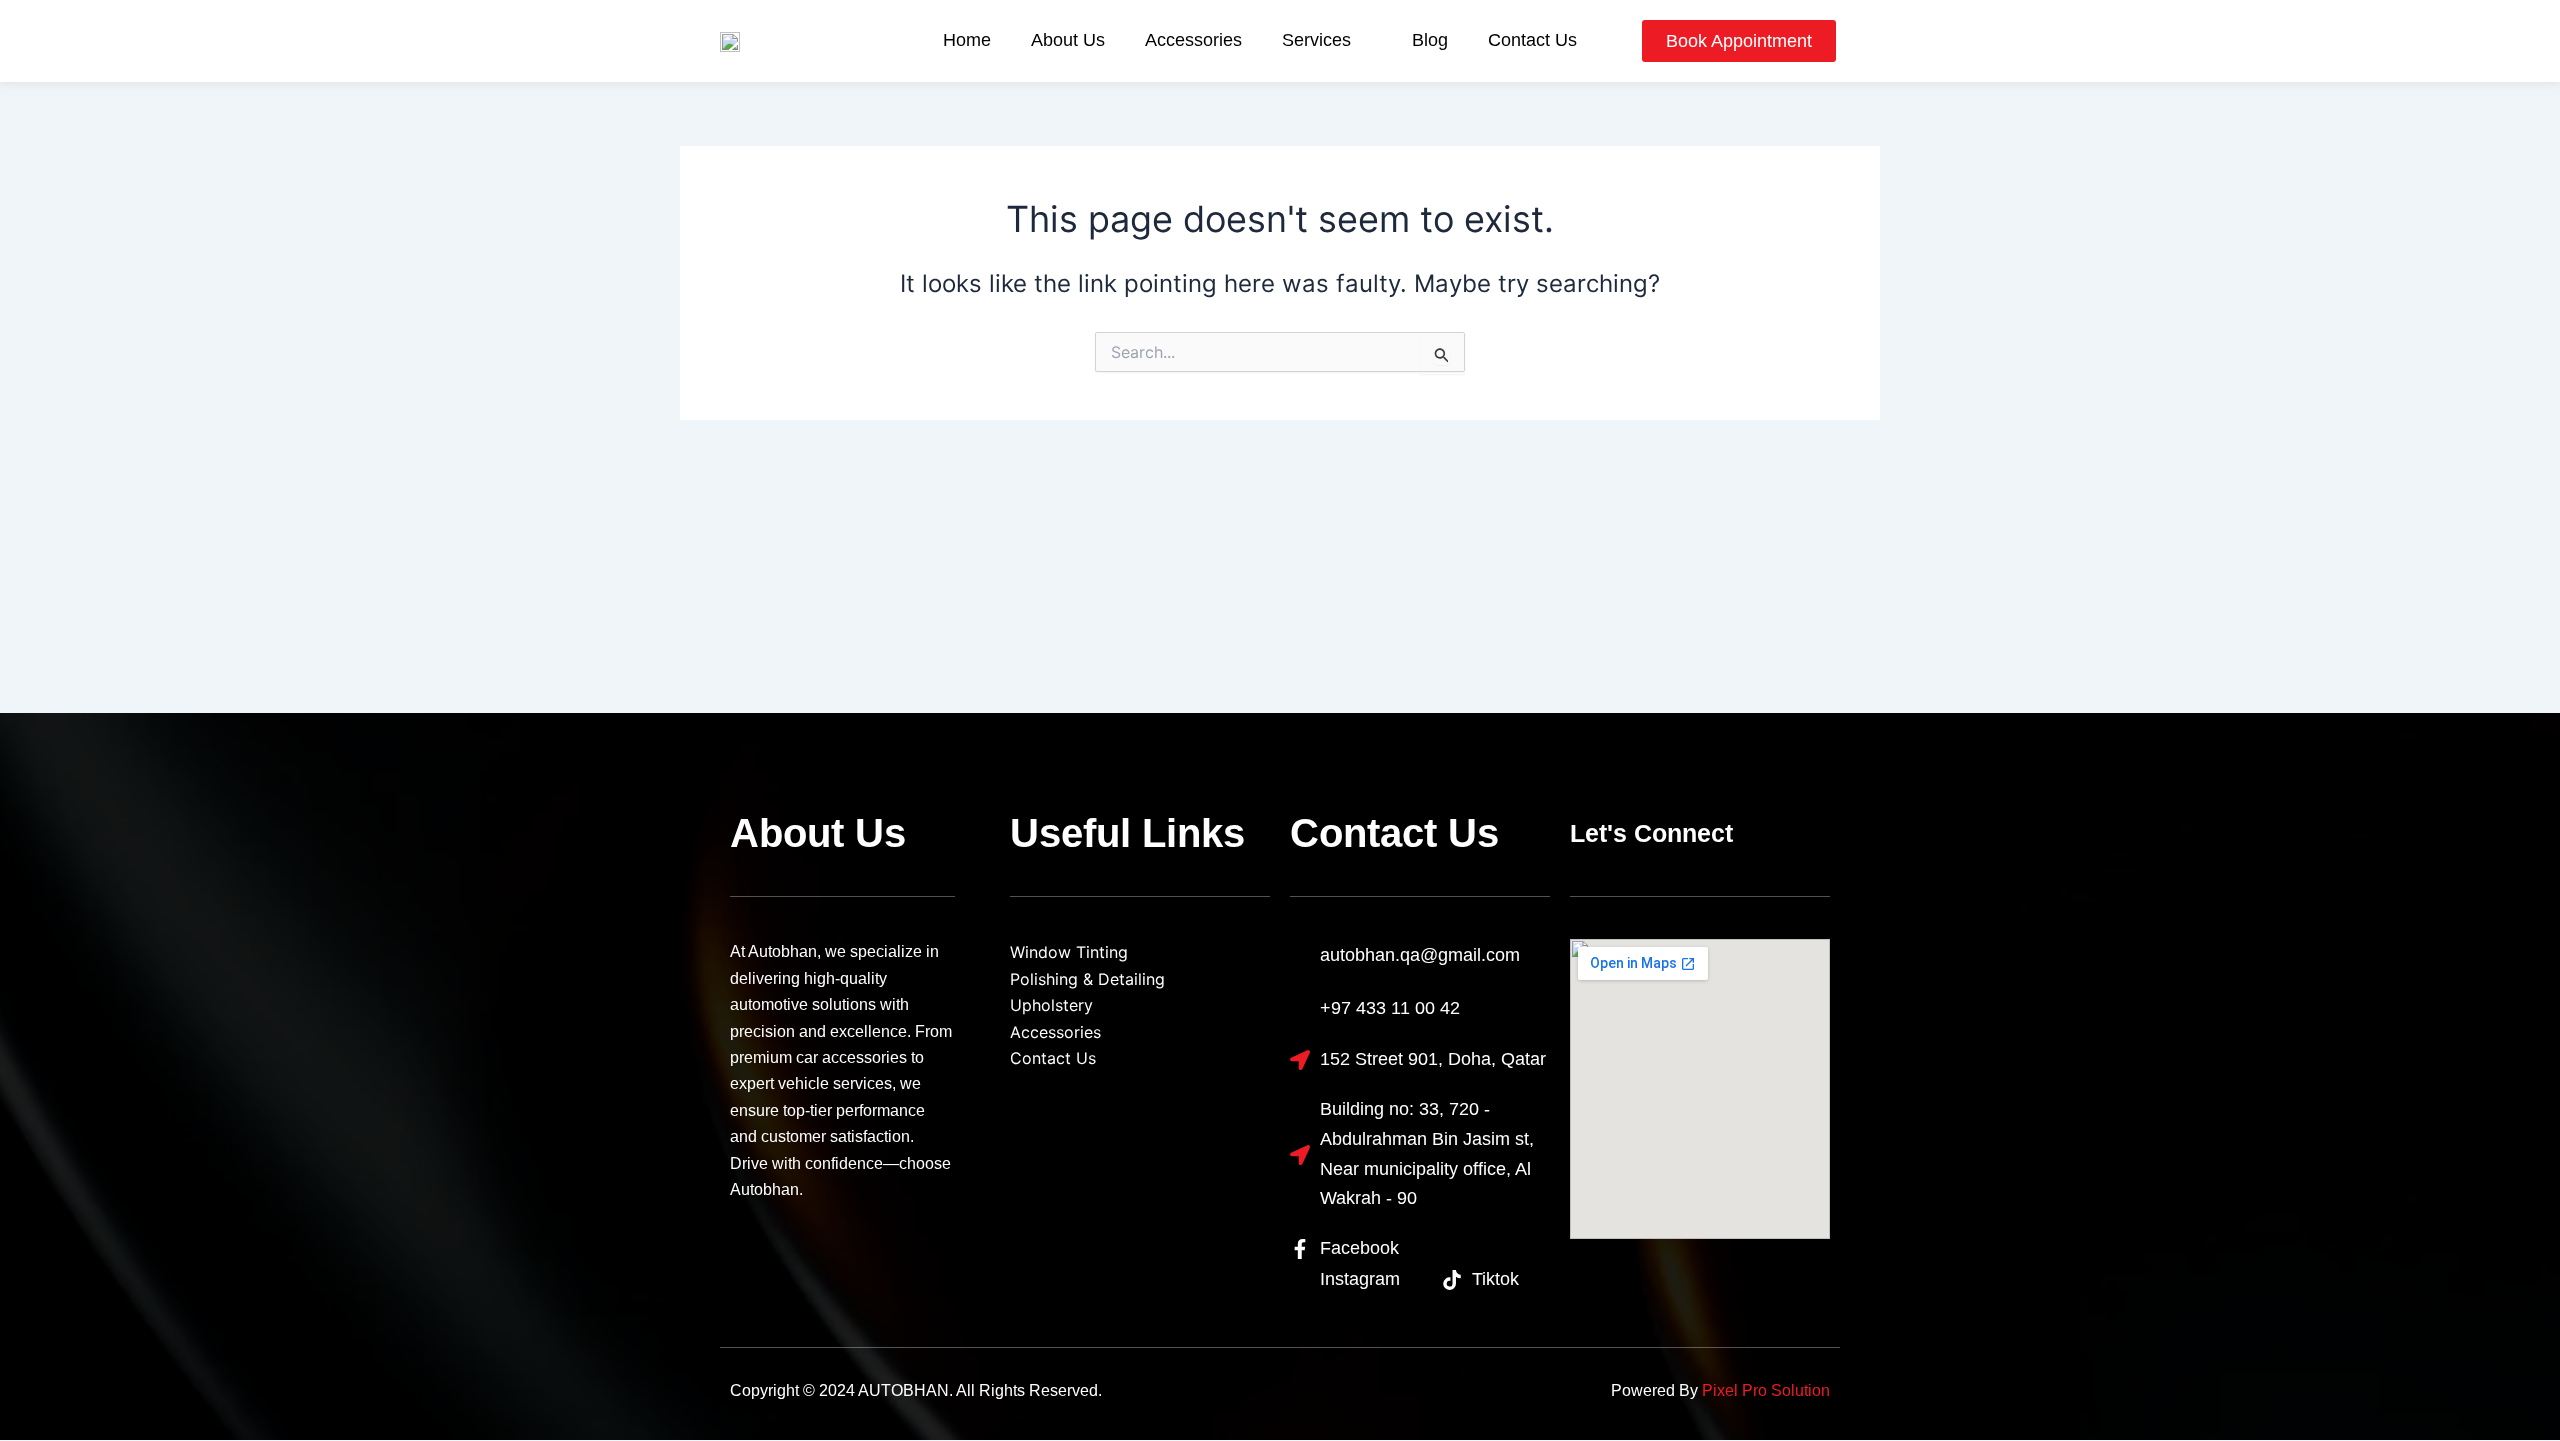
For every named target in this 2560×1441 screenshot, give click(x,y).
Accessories (1193, 40)
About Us (1068, 40)
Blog (1430, 40)
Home (967, 40)
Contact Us (1532, 40)
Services (1316, 40)
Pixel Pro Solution (1766, 1390)
